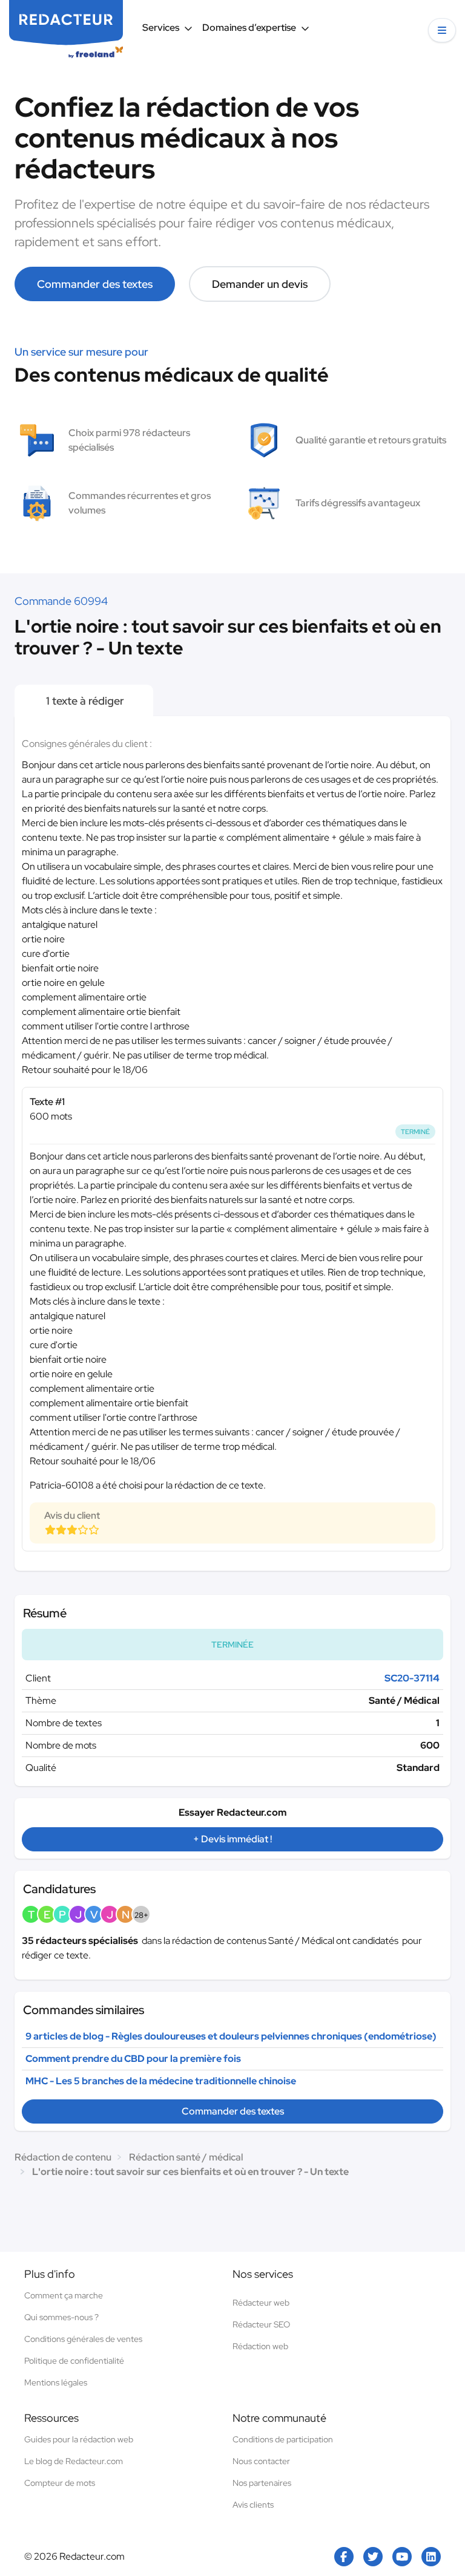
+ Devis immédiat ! (232, 1839)
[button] (442, 30)
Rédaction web (260, 2346)
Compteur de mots (60, 2483)
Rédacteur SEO (261, 2324)
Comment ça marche (64, 2295)
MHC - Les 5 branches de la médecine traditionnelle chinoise (161, 2081)
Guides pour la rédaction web (79, 2439)
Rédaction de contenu (63, 2157)
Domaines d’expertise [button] (249, 28)
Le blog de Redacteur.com (74, 2461)
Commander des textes (95, 284)
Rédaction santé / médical (186, 2157)
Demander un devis (260, 284)
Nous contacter (261, 2461)
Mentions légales (56, 2382)
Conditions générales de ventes (83, 2339)
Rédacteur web (261, 2303)
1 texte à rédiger (84, 701)
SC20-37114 (412, 1678)
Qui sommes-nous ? (61, 2317)
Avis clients (253, 2505)
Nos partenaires (262, 2483)
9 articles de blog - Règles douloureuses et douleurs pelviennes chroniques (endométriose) (231, 2036)
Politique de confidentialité (74, 2361)
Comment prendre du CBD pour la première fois (133, 2059)
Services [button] (161, 28)
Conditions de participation (283, 2439)
